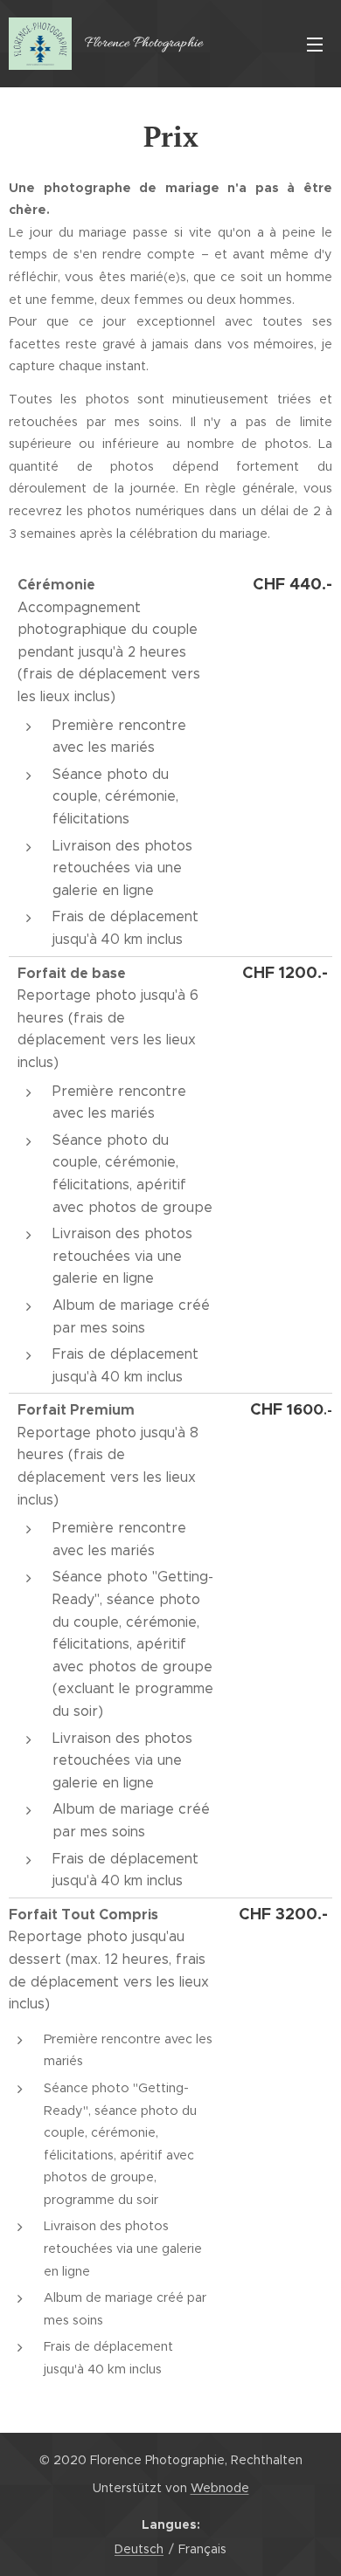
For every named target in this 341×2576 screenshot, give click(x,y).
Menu (315, 44)
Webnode (220, 2488)
